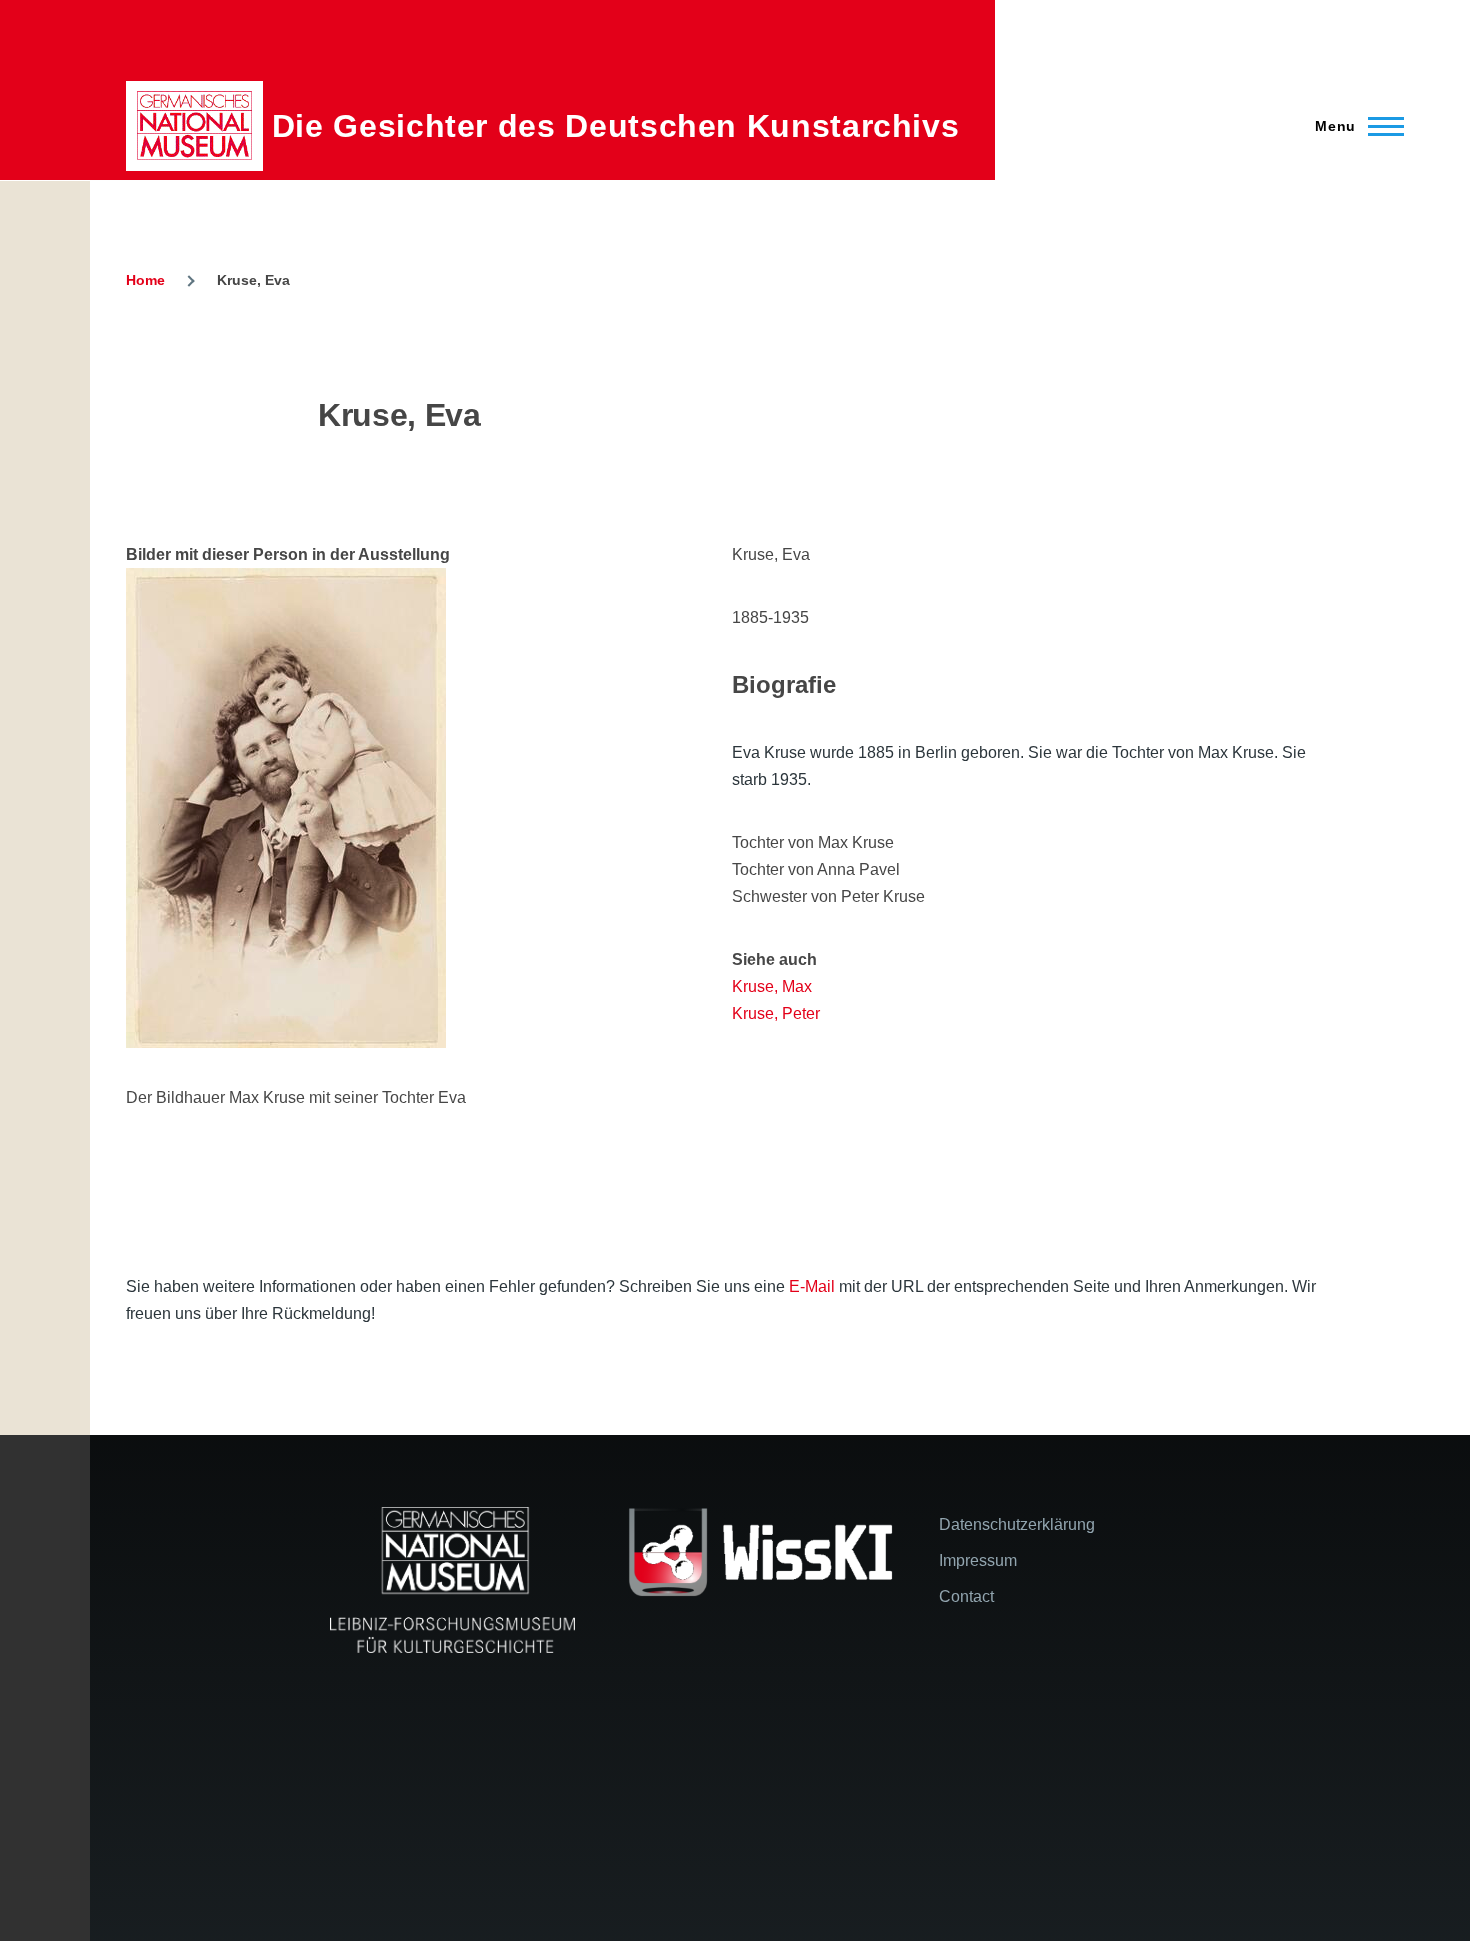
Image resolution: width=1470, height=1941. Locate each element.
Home (145, 280)
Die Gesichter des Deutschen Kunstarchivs (616, 126)
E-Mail (812, 1286)
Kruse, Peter (776, 1013)
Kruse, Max (772, 986)
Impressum (978, 1560)
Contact (966, 1596)
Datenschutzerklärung (1017, 1524)
